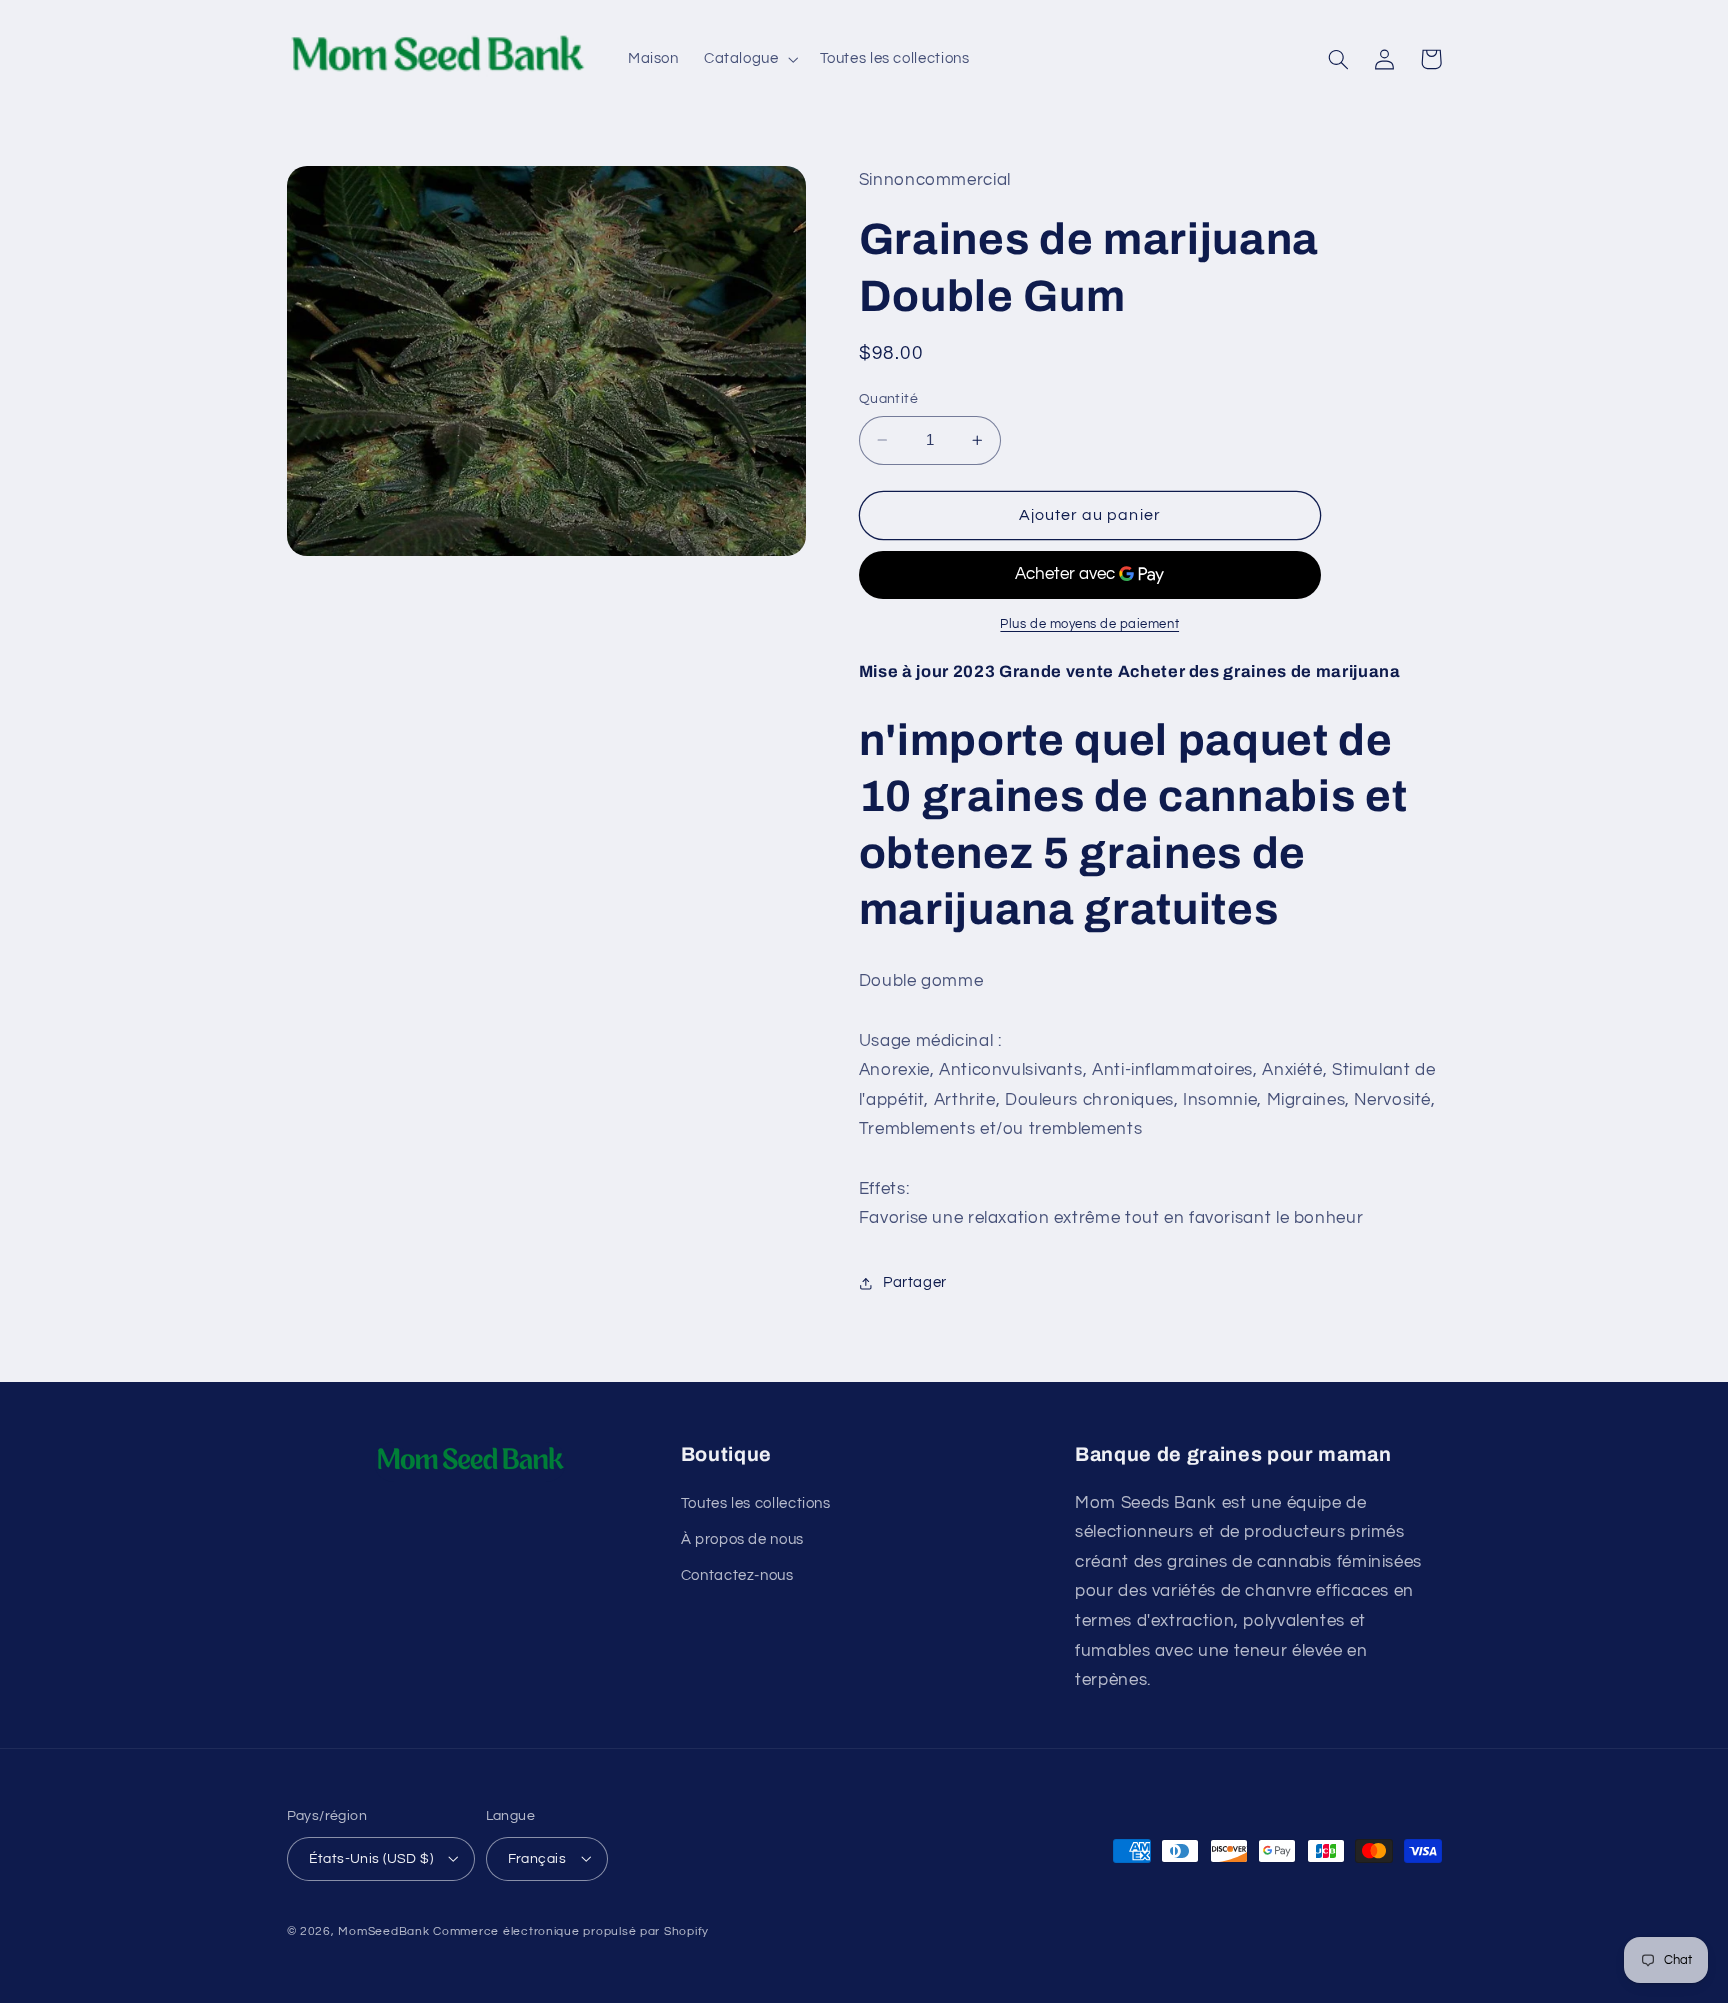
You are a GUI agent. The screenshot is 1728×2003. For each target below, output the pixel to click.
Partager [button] (915, 1282)
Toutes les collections (756, 1503)
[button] (749, 59)
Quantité (888, 399)
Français (537, 1859)
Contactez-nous (737, 1575)
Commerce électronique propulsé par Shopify (571, 1931)
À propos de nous (742, 1539)
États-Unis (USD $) (371, 1859)
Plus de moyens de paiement (1089, 624)
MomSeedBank (383, 1931)
